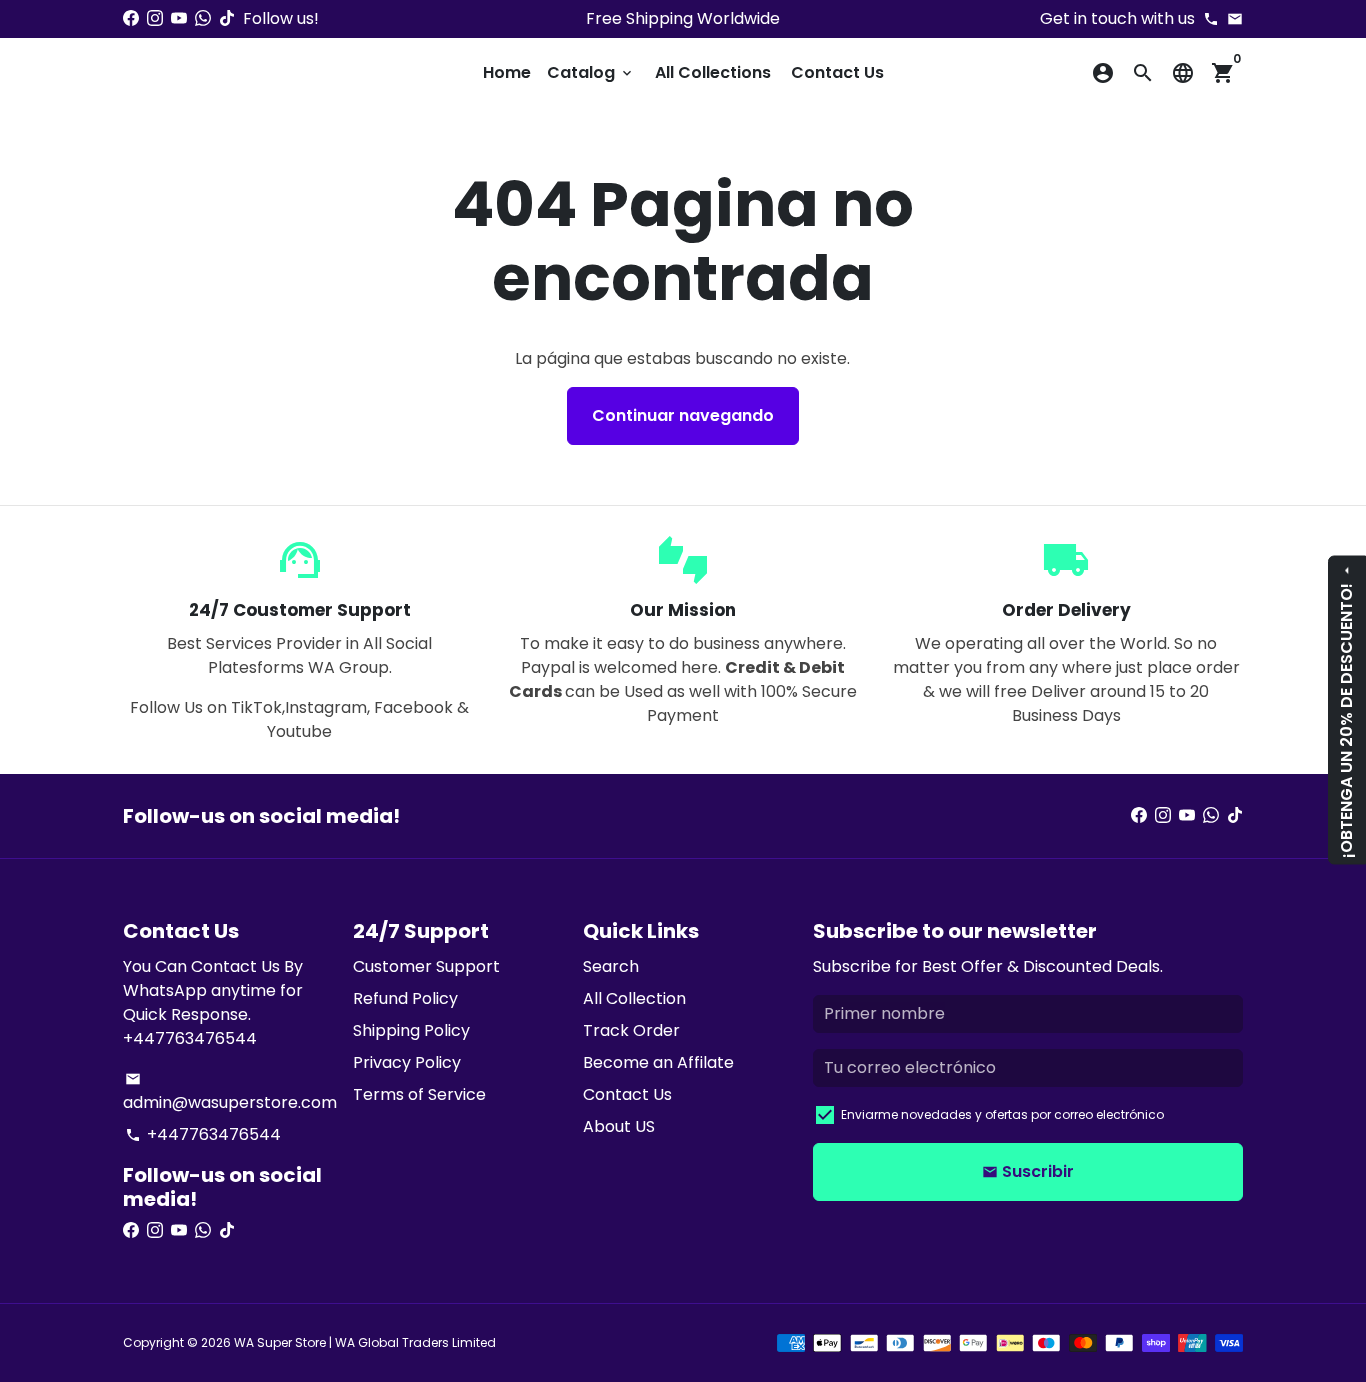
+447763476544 (203, 1134)
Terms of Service (419, 1094)
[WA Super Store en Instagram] (155, 18)
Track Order (631, 1030)
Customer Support (426, 966)
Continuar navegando (683, 415)
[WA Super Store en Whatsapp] (203, 18)
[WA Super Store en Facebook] (131, 18)
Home (507, 72)
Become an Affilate (658, 1062)
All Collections (713, 72)
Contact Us (837, 72)
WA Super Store (280, 1342)
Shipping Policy (411, 1030)
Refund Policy (405, 998)
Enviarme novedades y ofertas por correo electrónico (1002, 1114)
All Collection (634, 998)
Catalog (591, 72)
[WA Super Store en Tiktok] (227, 18)
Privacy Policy (407, 1062)
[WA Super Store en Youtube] (179, 18)
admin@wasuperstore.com (230, 1092)
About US (619, 1126)
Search (611, 966)
